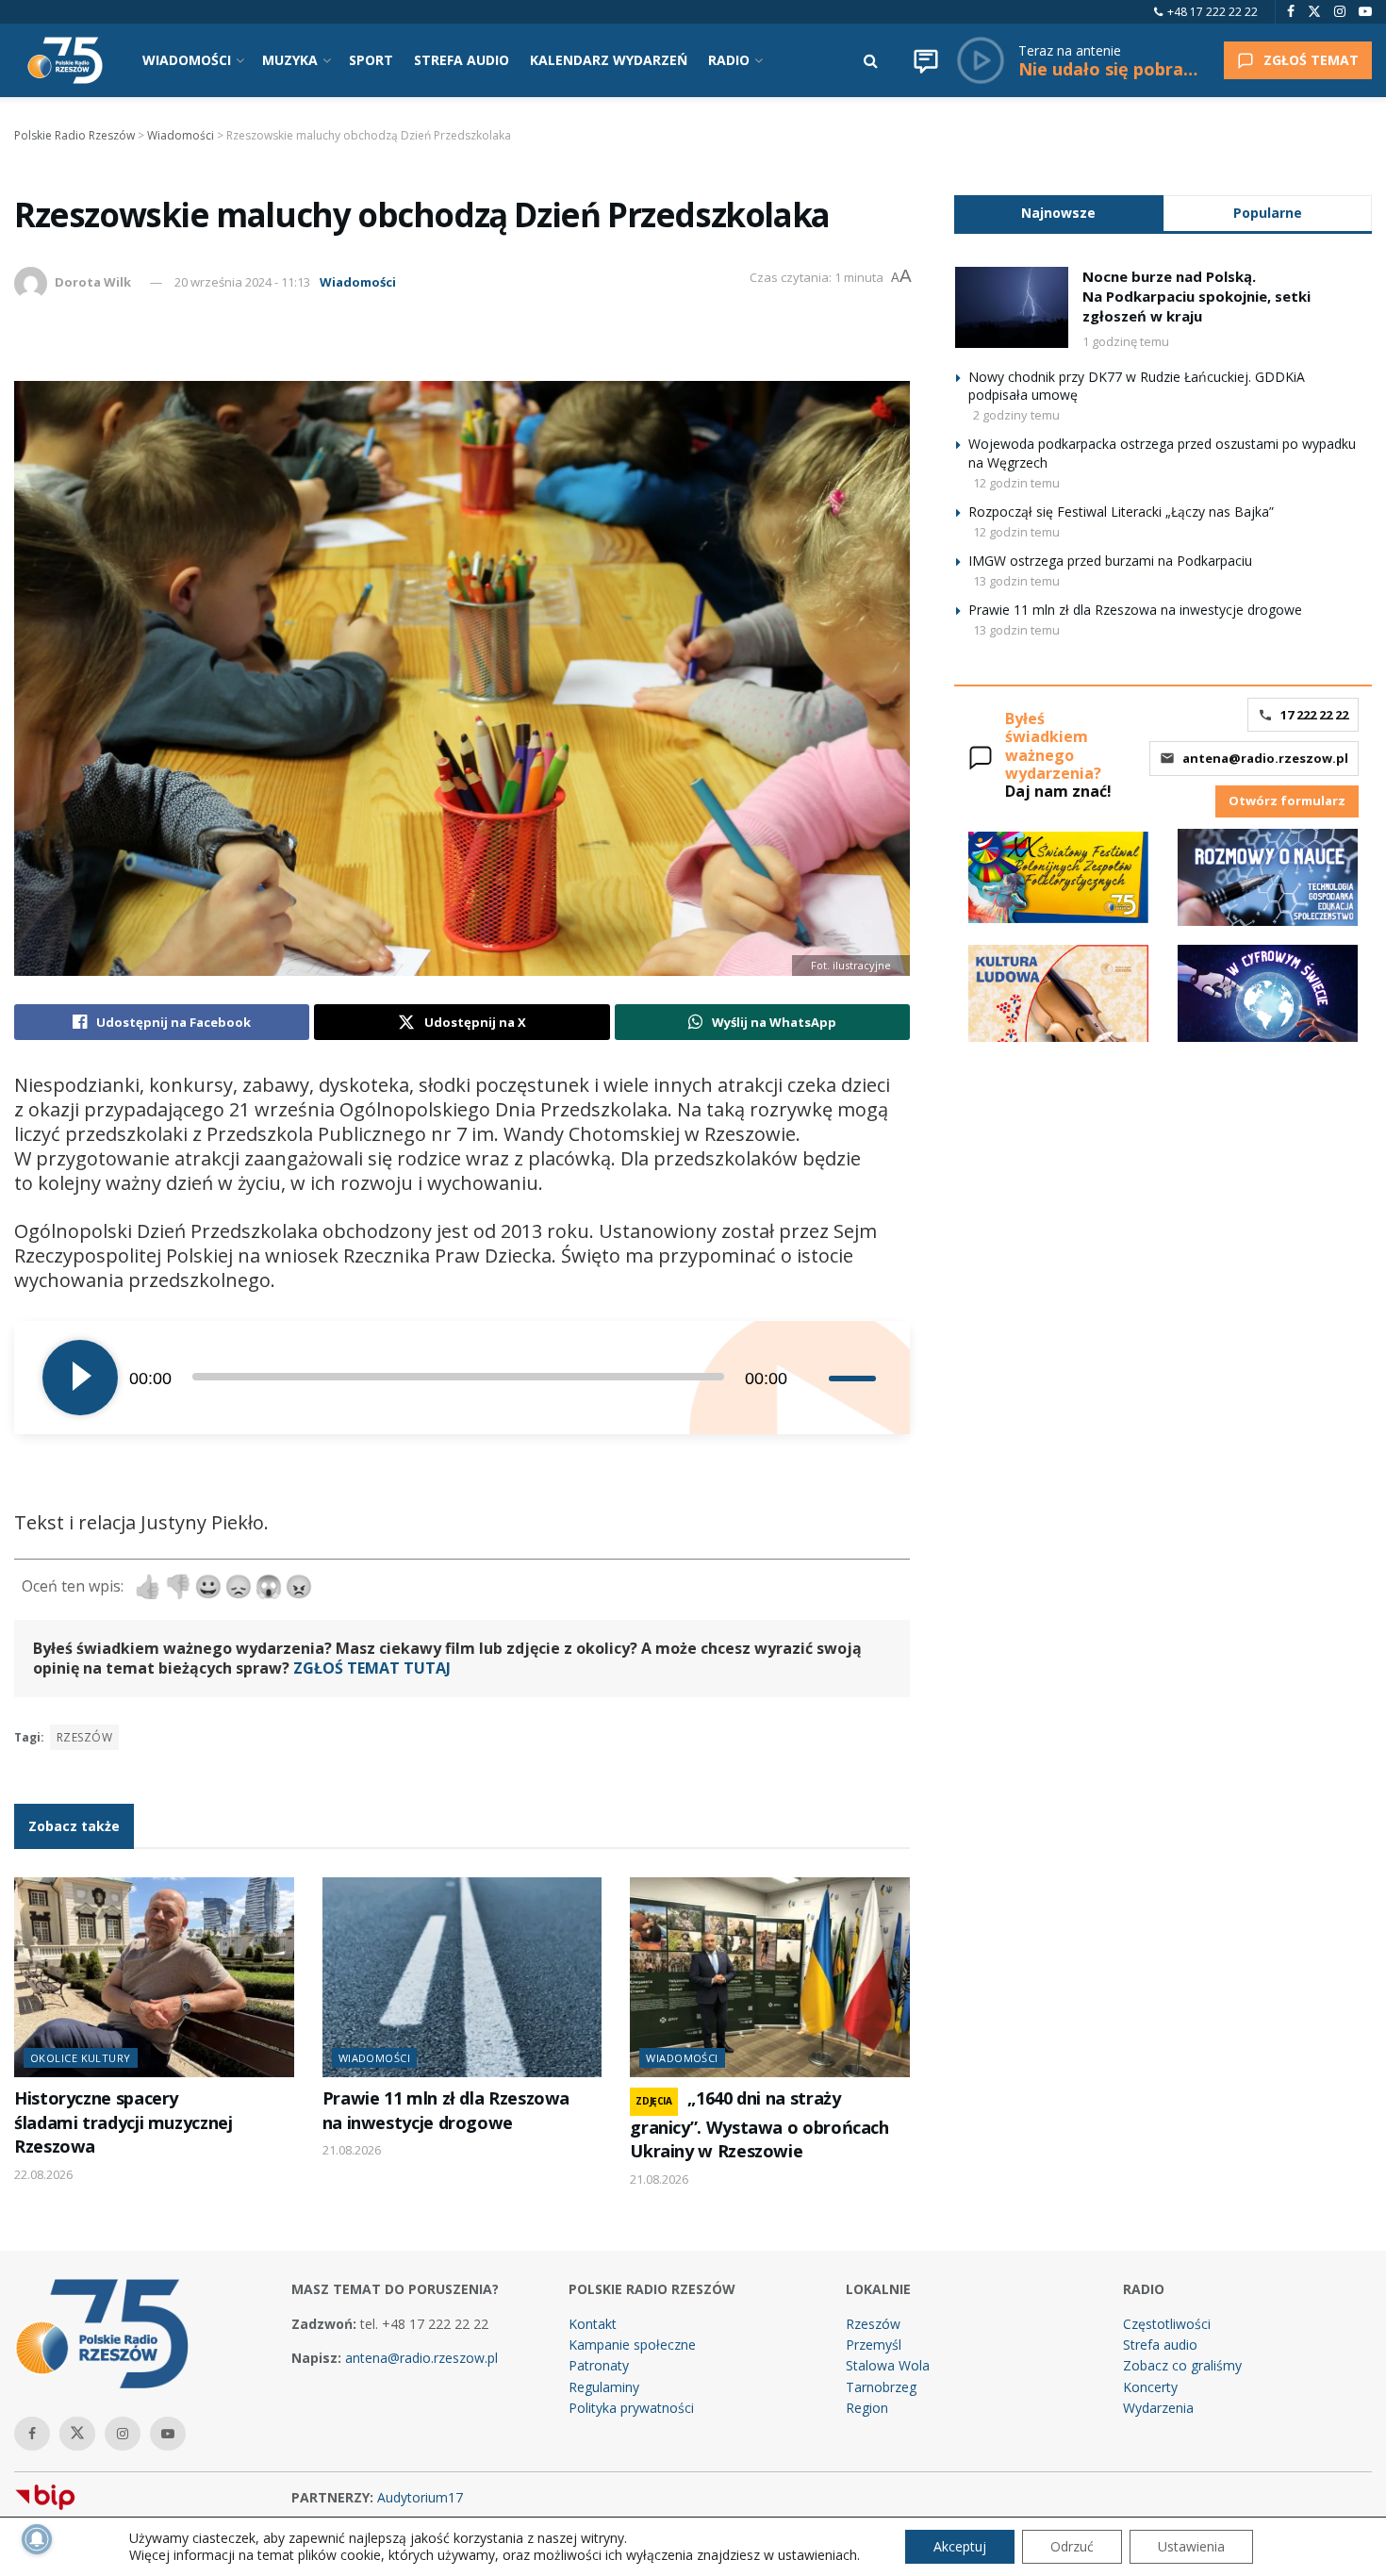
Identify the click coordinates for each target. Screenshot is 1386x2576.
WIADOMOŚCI (187, 60)
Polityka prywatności (631, 2408)
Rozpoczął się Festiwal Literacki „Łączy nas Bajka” (1121, 512)
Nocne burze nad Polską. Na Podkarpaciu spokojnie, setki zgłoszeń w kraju (1196, 296)
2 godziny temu (1016, 415)
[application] (462, 1378)
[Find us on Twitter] (1314, 12)
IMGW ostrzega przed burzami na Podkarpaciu (1110, 561)
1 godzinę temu (1126, 341)
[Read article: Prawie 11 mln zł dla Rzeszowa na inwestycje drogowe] (462, 1977)
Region (867, 2408)
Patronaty (599, 2365)
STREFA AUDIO (462, 60)
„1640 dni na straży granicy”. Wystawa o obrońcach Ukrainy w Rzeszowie (759, 2124)
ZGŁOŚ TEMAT (1311, 60)
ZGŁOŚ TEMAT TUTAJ (372, 1668)
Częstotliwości (1167, 2324)
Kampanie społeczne (632, 2345)
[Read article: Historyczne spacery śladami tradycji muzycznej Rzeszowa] (154, 1977)
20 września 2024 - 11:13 (242, 282)
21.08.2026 (352, 2150)
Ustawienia (1191, 2546)
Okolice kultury (81, 2058)
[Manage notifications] (37, 2539)
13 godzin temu (1016, 581)
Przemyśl (874, 2345)
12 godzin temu (1016, 483)
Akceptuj (960, 2546)
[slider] (855, 1378)
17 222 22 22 (1314, 715)
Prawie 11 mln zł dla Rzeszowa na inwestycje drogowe (446, 2110)
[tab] (1059, 213)
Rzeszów (84, 1737)
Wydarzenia (1158, 2408)
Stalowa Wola (888, 2365)
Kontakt (593, 2324)
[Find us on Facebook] (1291, 12)
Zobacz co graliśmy (1182, 2365)
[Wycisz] (814, 1378)
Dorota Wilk (93, 282)
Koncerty (1150, 2387)
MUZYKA (290, 60)
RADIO (729, 60)
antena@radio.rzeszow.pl (1265, 758)
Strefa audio (1160, 2345)
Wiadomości (358, 282)
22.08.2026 (43, 2174)
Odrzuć (1072, 2546)
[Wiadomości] (926, 60)
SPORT (371, 60)
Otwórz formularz (1287, 801)
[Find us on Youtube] (1365, 12)
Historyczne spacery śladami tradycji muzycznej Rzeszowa (124, 2122)
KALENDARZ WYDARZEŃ (609, 60)
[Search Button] (871, 60)
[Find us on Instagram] (1340, 12)
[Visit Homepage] (65, 60)
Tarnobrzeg (881, 2387)
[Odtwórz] (80, 1378)
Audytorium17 (420, 2497)
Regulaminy (604, 2387)
